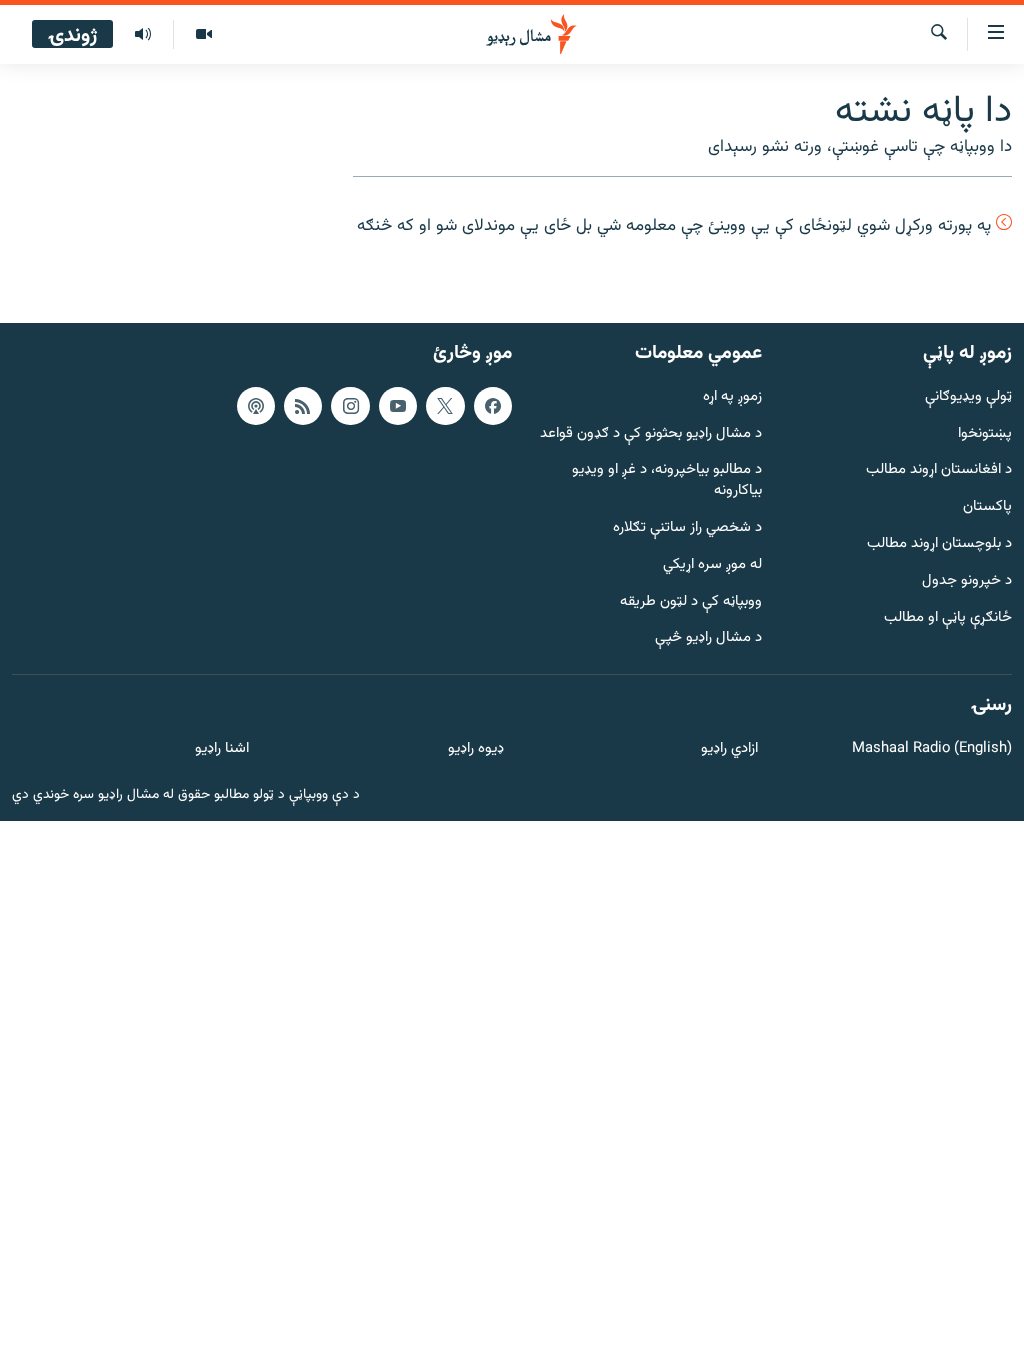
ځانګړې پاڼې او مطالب (948, 618)
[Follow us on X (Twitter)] (445, 406)
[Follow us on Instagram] (350, 406)
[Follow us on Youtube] (398, 406)
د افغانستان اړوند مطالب (939, 471)
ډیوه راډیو (475, 749)
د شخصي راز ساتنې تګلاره (687, 528)
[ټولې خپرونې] (143, 35)
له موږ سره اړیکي (712, 565)
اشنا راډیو (222, 749)
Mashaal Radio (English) (932, 749)
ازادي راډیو (729, 749)
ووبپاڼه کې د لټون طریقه (691, 602)
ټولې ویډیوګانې (968, 397)
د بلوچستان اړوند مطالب (939, 544)
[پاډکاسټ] (256, 406)
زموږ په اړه (732, 397)
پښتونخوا (985, 434)
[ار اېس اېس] (303, 406)
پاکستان (987, 507)
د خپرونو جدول (967, 581)
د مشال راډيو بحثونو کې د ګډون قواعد (651, 434)
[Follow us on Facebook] (493, 406)
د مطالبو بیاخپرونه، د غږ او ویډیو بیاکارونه (667, 482)
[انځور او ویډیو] (203, 35)
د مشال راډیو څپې (708, 639)
